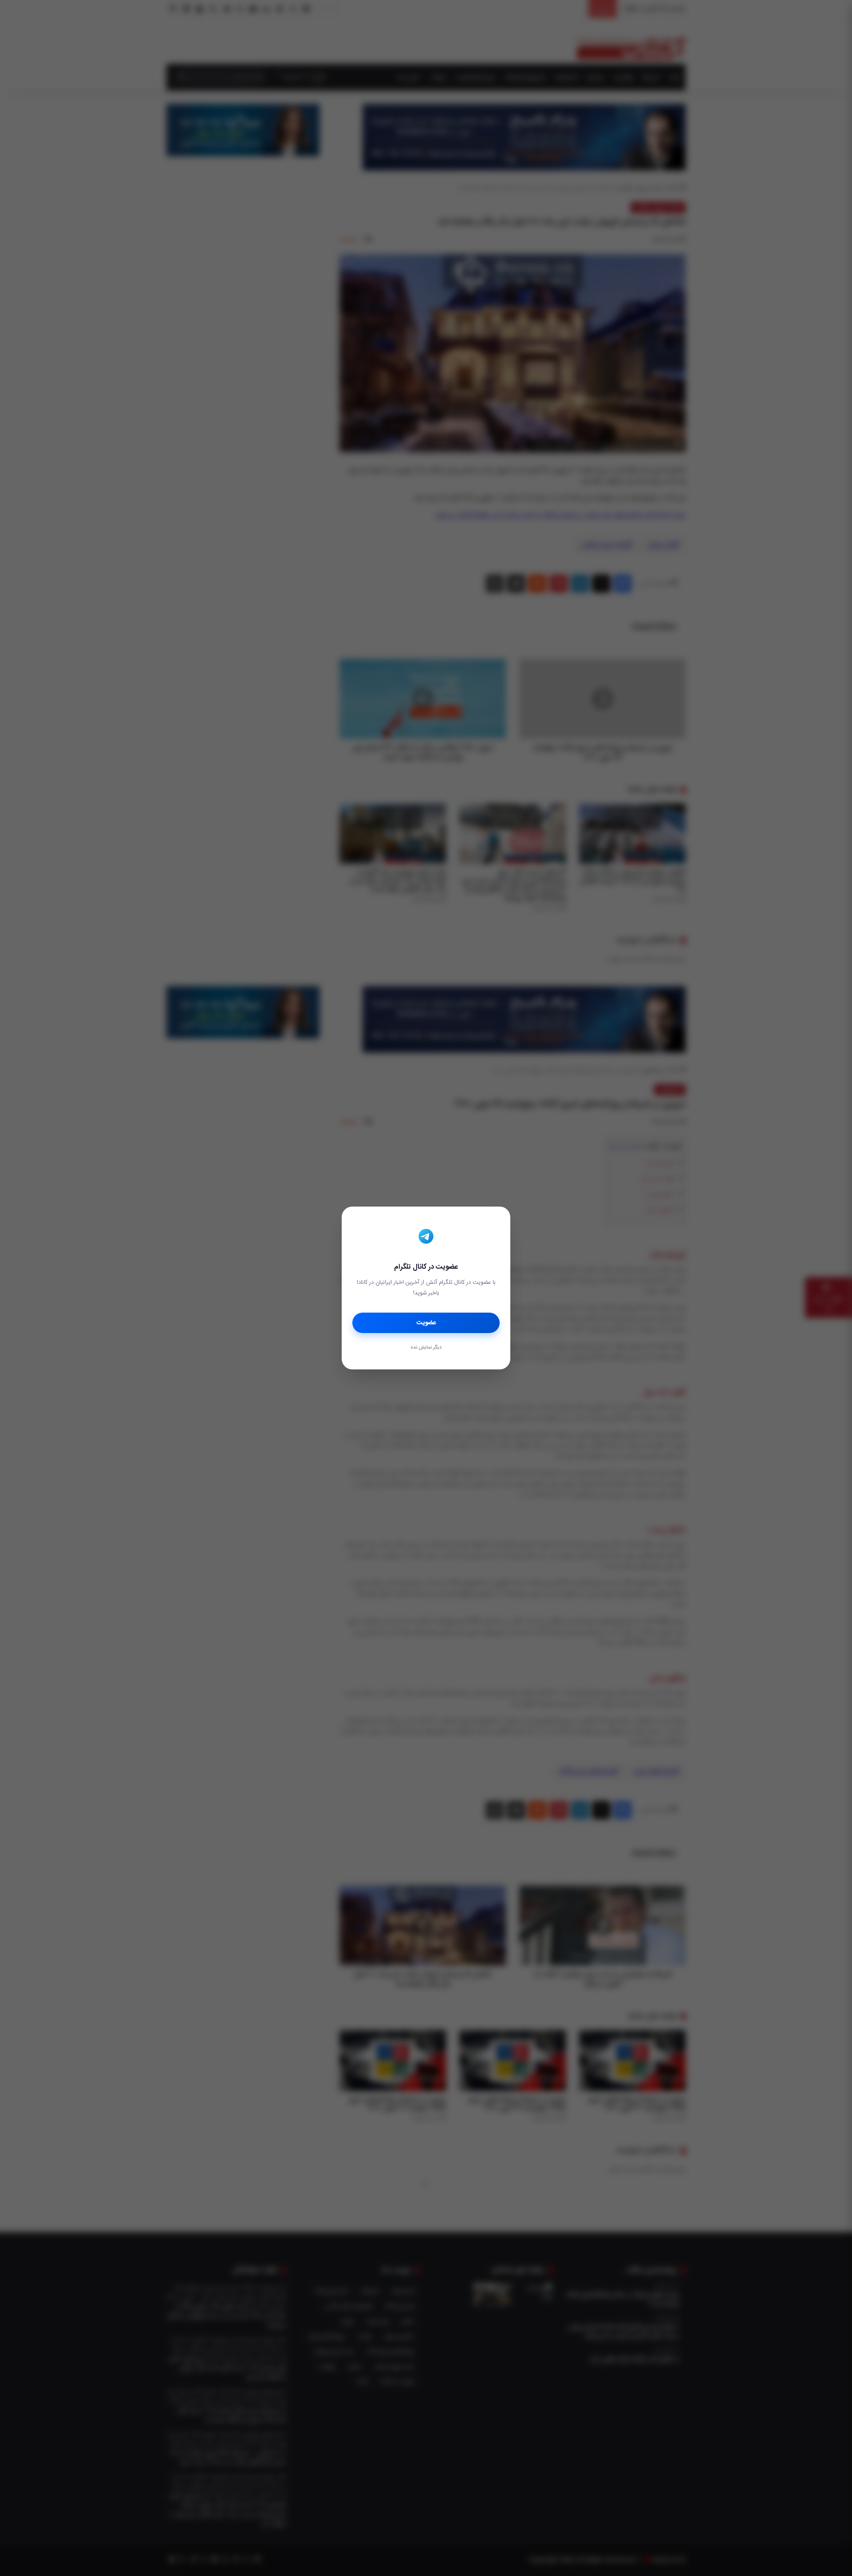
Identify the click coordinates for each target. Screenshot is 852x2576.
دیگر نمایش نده (426, 1348)
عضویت (426, 1323)
